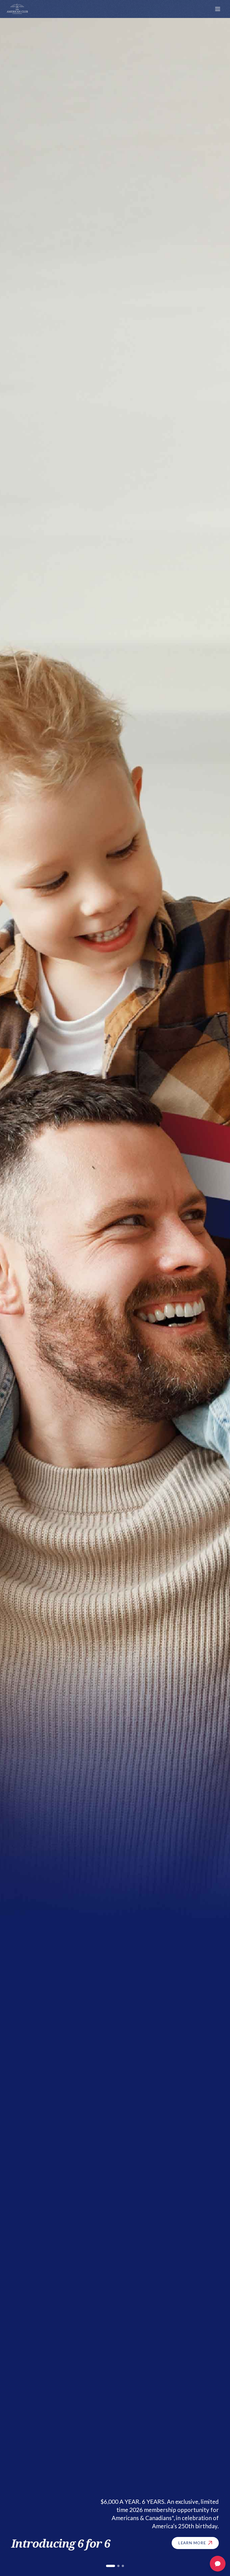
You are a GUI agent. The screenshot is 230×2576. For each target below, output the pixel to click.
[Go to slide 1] (107, 2566)
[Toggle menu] (218, 9)
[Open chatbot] (218, 2564)
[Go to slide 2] (115, 2566)
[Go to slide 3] (123, 2566)
